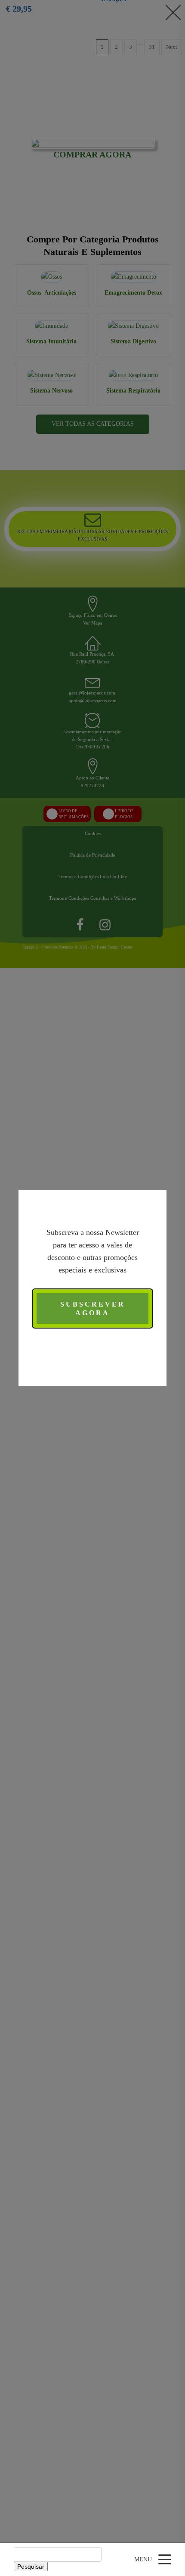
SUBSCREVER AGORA (93, 1308)
